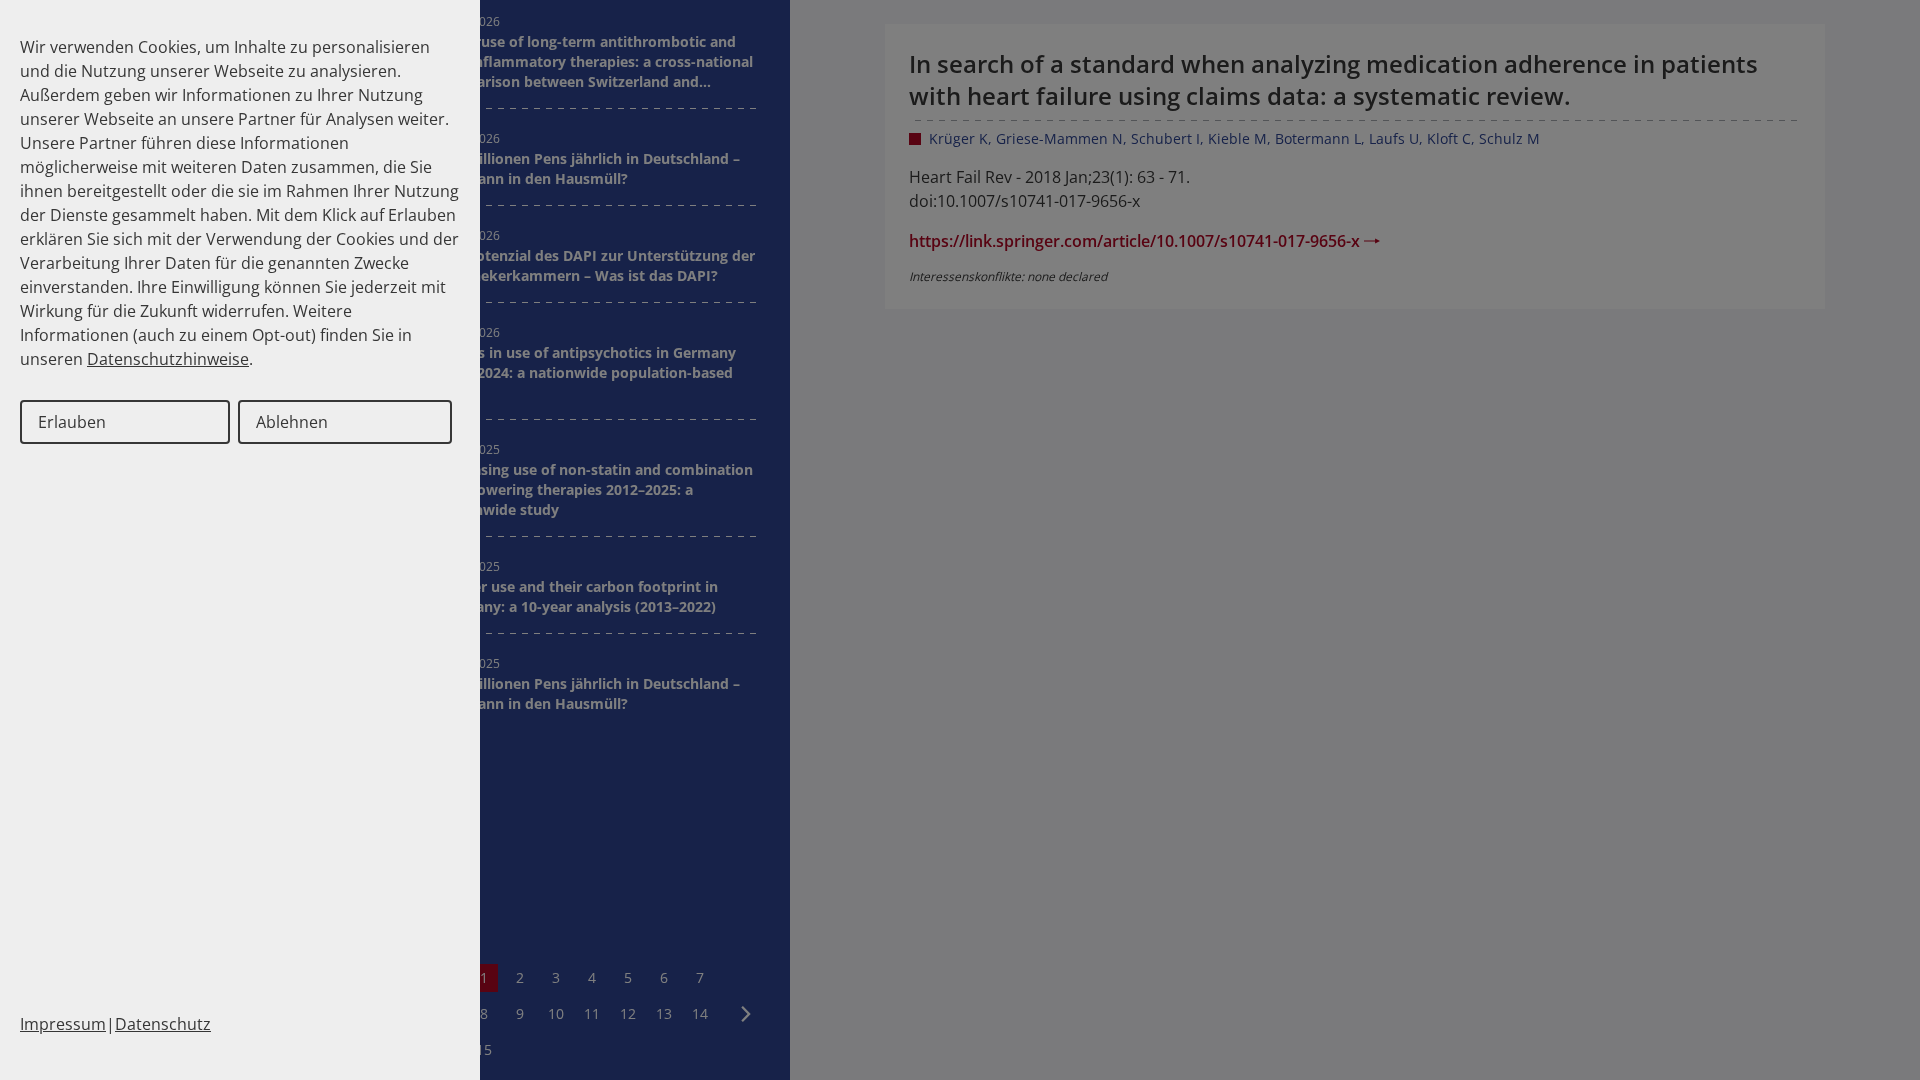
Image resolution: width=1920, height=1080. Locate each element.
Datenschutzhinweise (168, 359)
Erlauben (72, 422)
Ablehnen (292, 422)
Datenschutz (163, 1024)
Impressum (63, 1024)
